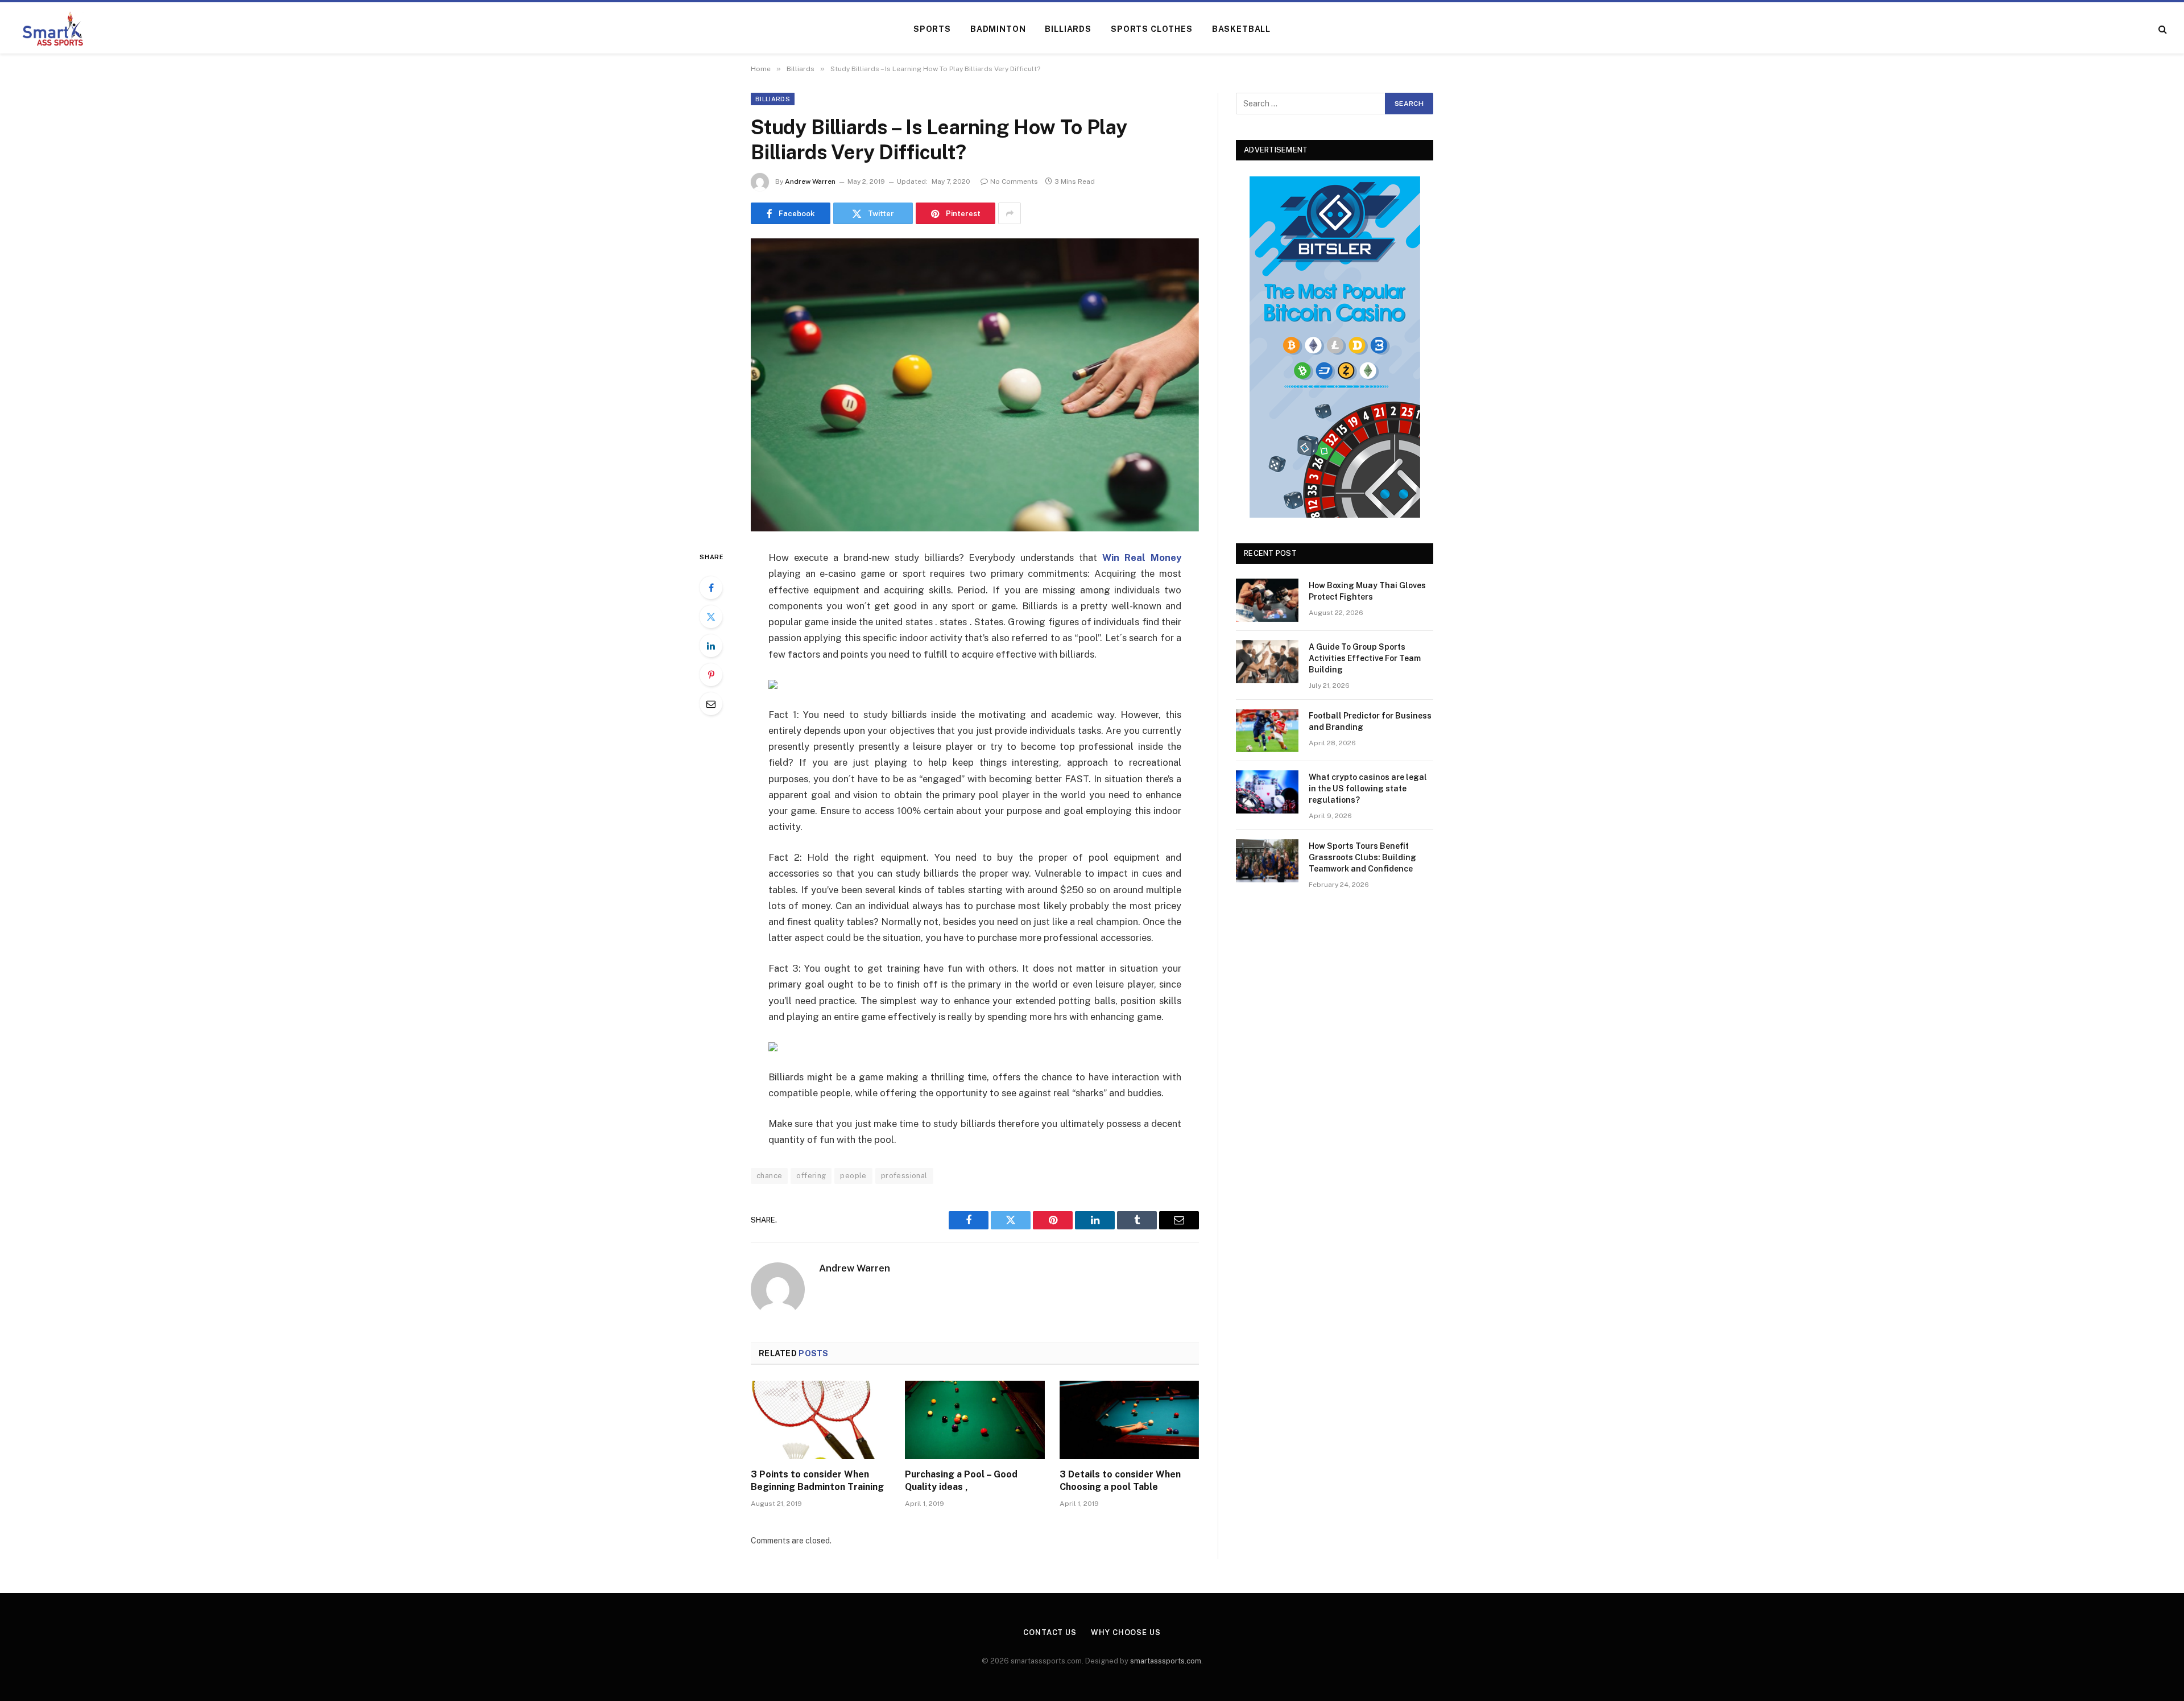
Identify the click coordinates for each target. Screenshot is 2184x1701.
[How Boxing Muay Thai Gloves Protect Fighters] (1267, 600)
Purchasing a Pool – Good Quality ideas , (961, 1481)
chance (769, 1176)
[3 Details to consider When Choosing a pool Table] (1129, 1420)
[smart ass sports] (53, 29)
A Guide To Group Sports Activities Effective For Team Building (1365, 658)
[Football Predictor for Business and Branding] (1267, 730)
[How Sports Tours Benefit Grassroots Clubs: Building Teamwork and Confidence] (1267, 861)
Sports (932, 29)
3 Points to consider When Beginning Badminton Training (817, 1481)
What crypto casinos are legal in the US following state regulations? (1368, 788)
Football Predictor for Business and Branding (1370, 721)
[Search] (2162, 29)
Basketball (1241, 29)
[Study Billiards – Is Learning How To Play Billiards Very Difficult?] (975, 385)
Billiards (1068, 29)
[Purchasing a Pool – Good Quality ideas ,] (975, 1420)
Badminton (998, 29)
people (853, 1176)
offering (811, 1176)
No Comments (1014, 181)
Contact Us (1050, 1632)
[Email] (711, 704)
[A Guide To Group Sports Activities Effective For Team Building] (1267, 662)
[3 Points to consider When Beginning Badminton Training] (820, 1420)
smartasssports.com (1166, 1661)
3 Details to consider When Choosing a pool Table (1120, 1481)
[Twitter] (711, 617)
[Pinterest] (711, 675)
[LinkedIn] (711, 646)
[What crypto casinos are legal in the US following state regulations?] (1267, 792)
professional (904, 1176)
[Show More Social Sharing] (1010, 213)
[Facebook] (711, 588)
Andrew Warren (810, 181)
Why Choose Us (1126, 1632)
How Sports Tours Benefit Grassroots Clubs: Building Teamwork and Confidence (1362, 857)
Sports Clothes (1152, 29)
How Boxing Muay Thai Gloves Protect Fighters (1367, 591)
